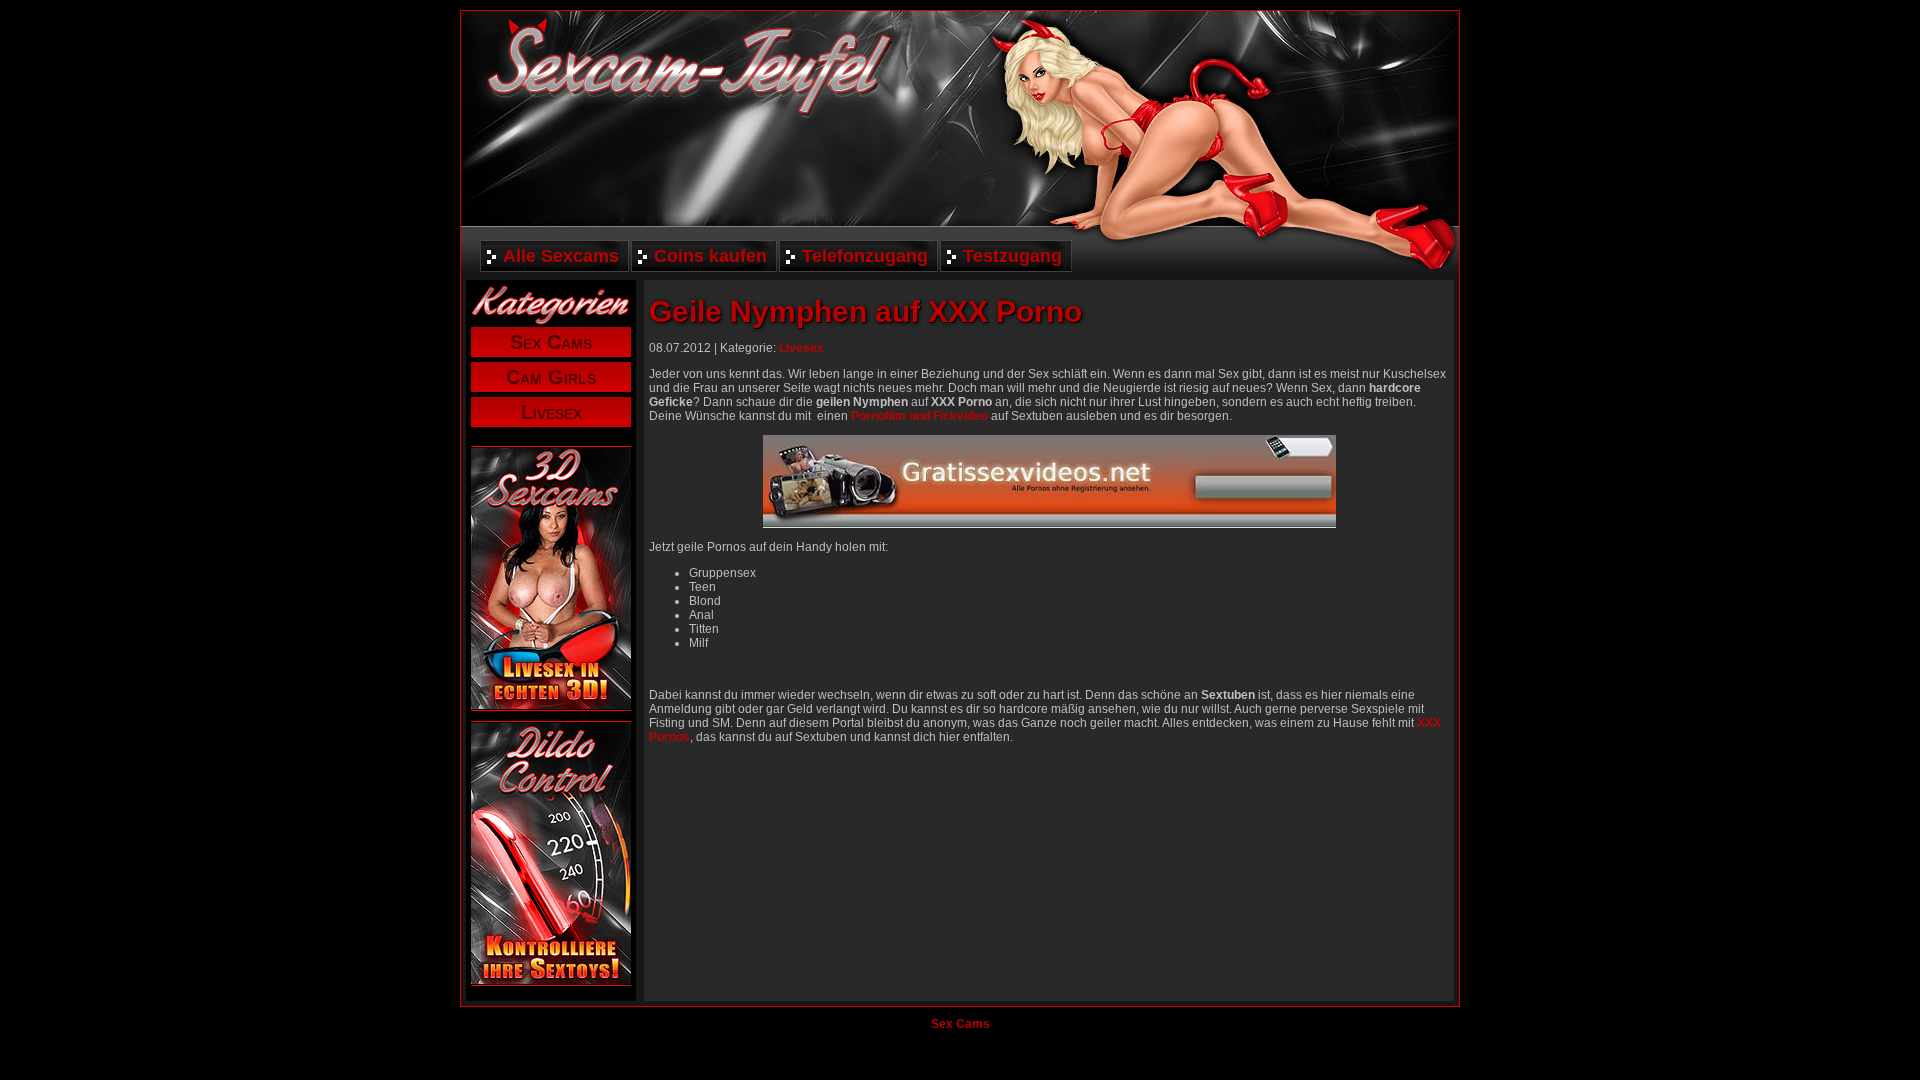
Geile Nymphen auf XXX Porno (865, 311)
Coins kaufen (710, 256)
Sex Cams (551, 342)
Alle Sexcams (561, 256)
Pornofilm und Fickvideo (919, 416)
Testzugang (1012, 256)
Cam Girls (551, 377)
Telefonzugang (865, 256)
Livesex (551, 412)
